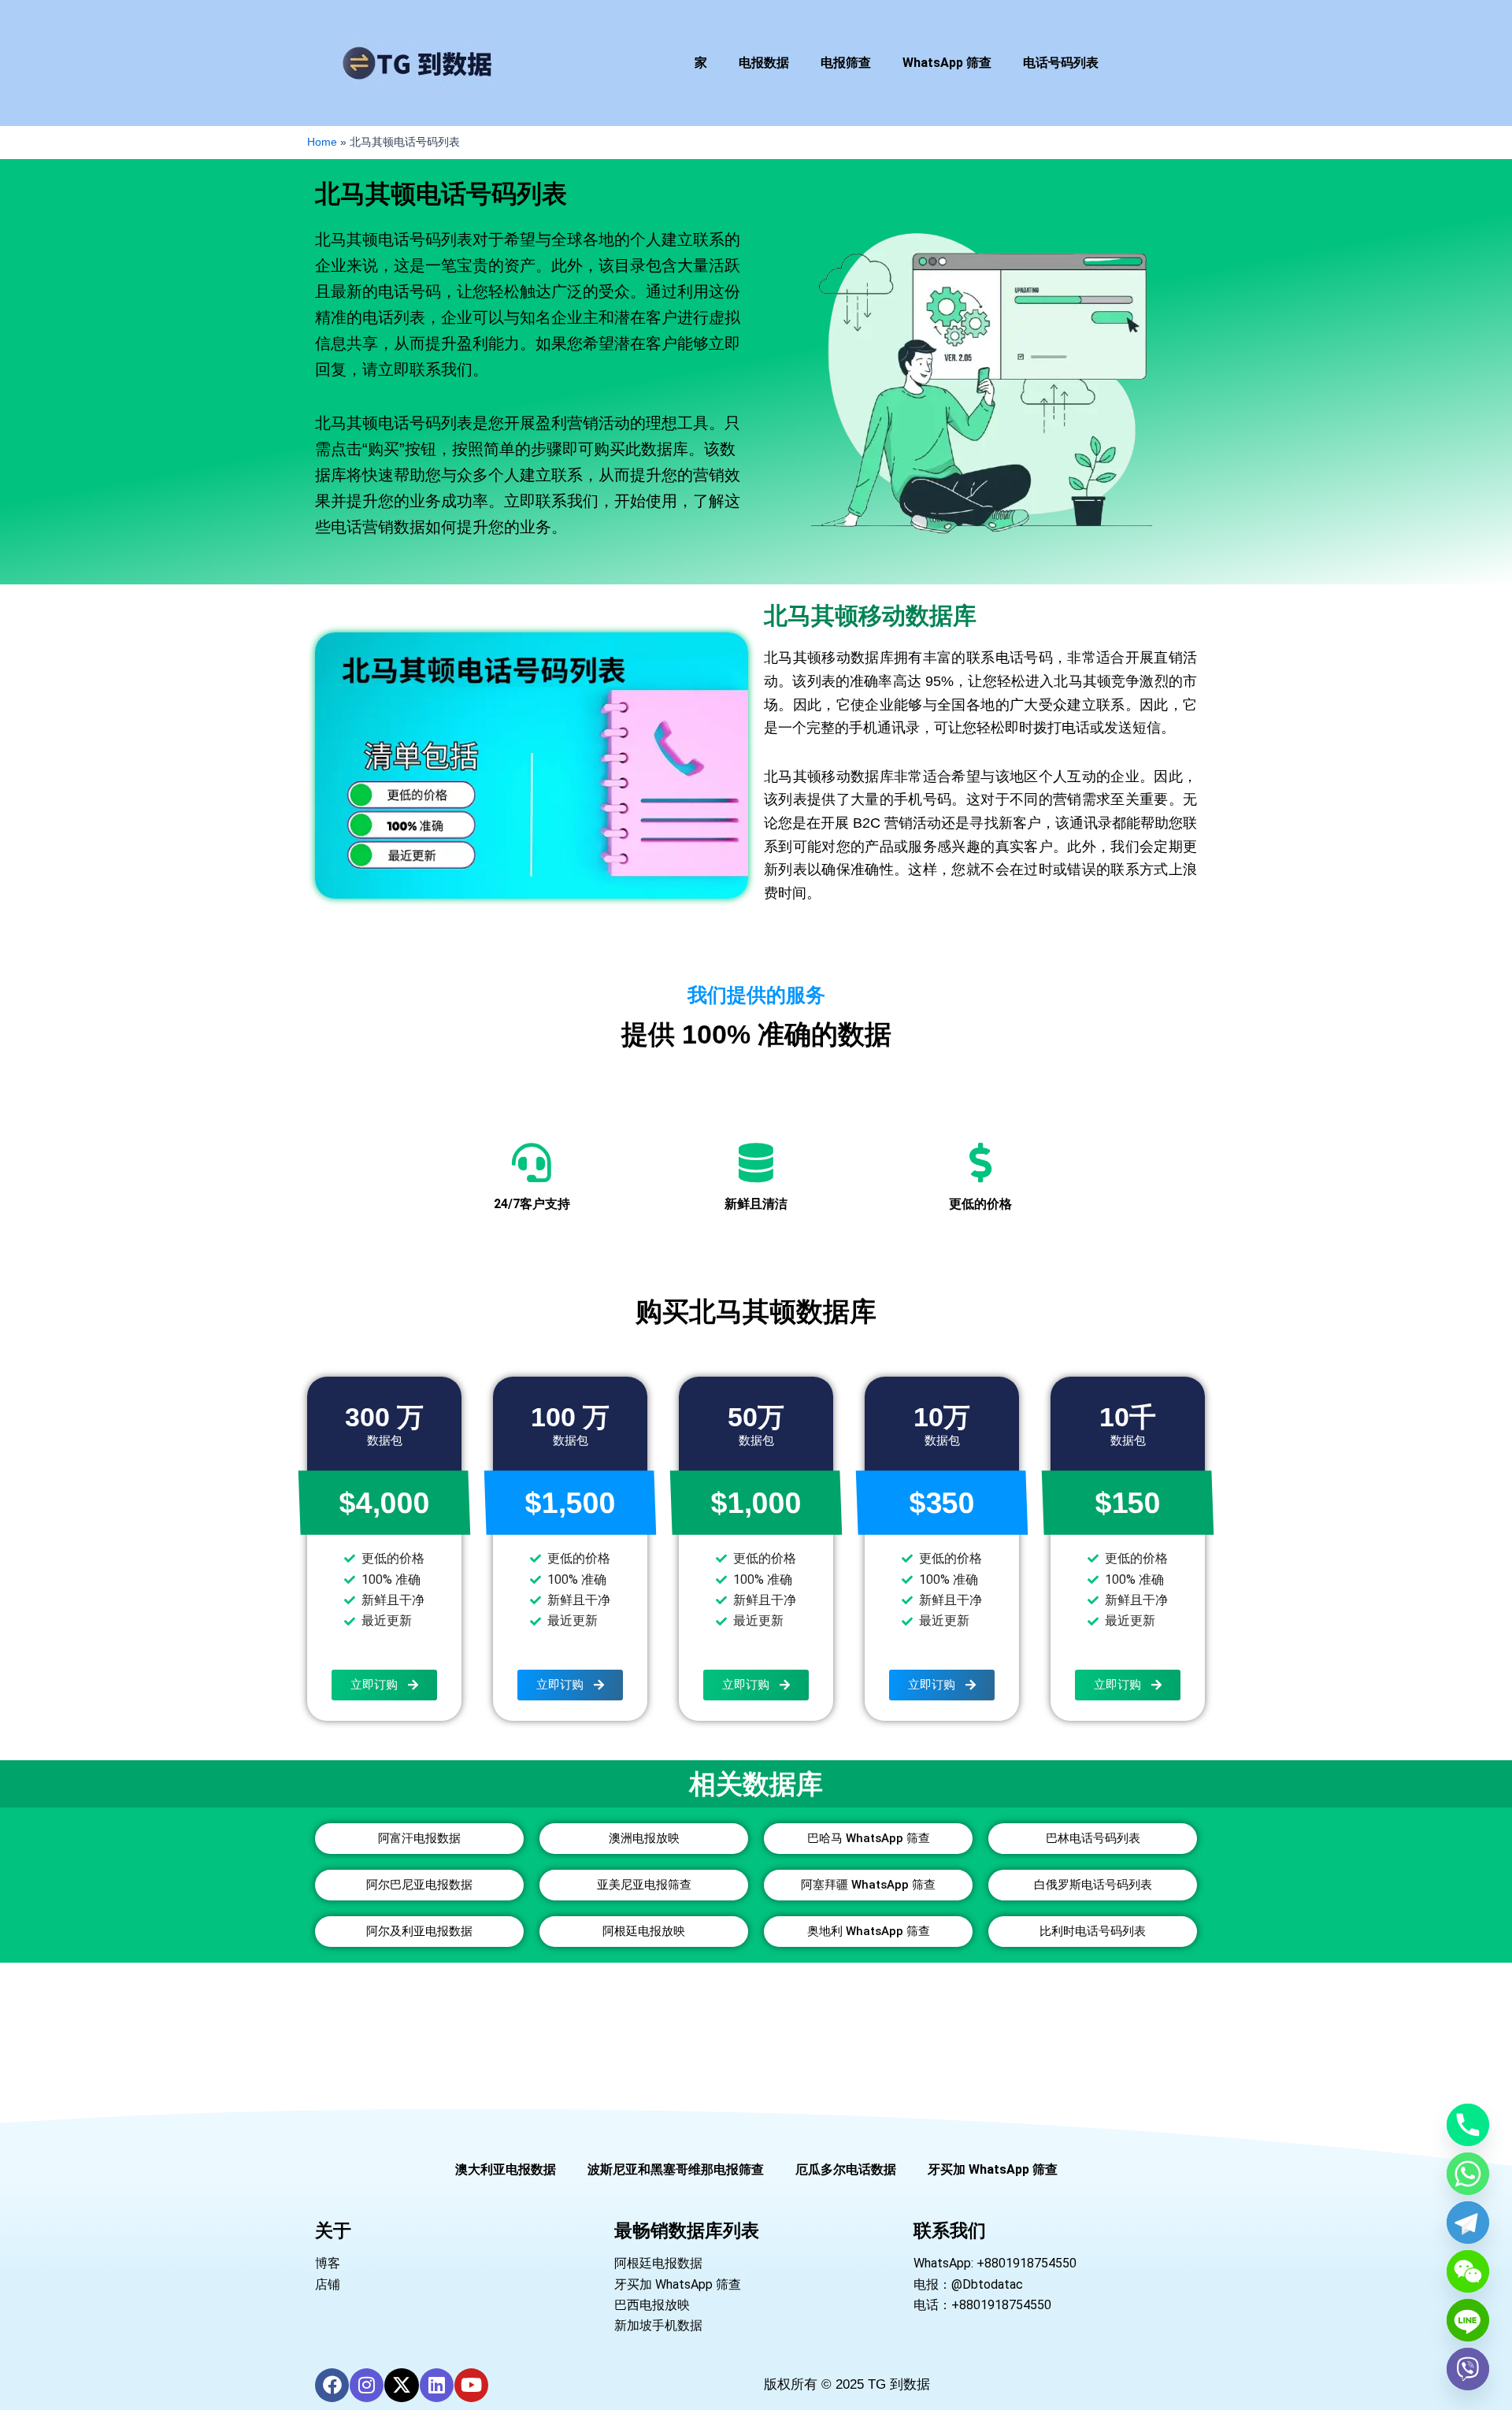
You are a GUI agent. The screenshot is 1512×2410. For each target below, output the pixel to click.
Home (322, 142)
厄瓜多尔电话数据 (846, 2169)
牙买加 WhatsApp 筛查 (993, 2169)
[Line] (1468, 2320)
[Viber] (1468, 2369)
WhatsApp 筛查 (947, 63)
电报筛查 (846, 63)
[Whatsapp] (1468, 2174)
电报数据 (764, 63)
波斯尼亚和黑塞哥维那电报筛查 (676, 2169)
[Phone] (1468, 2125)
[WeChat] (1468, 2271)
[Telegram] (1468, 2223)
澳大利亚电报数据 (506, 2169)
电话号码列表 (1061, 63)
